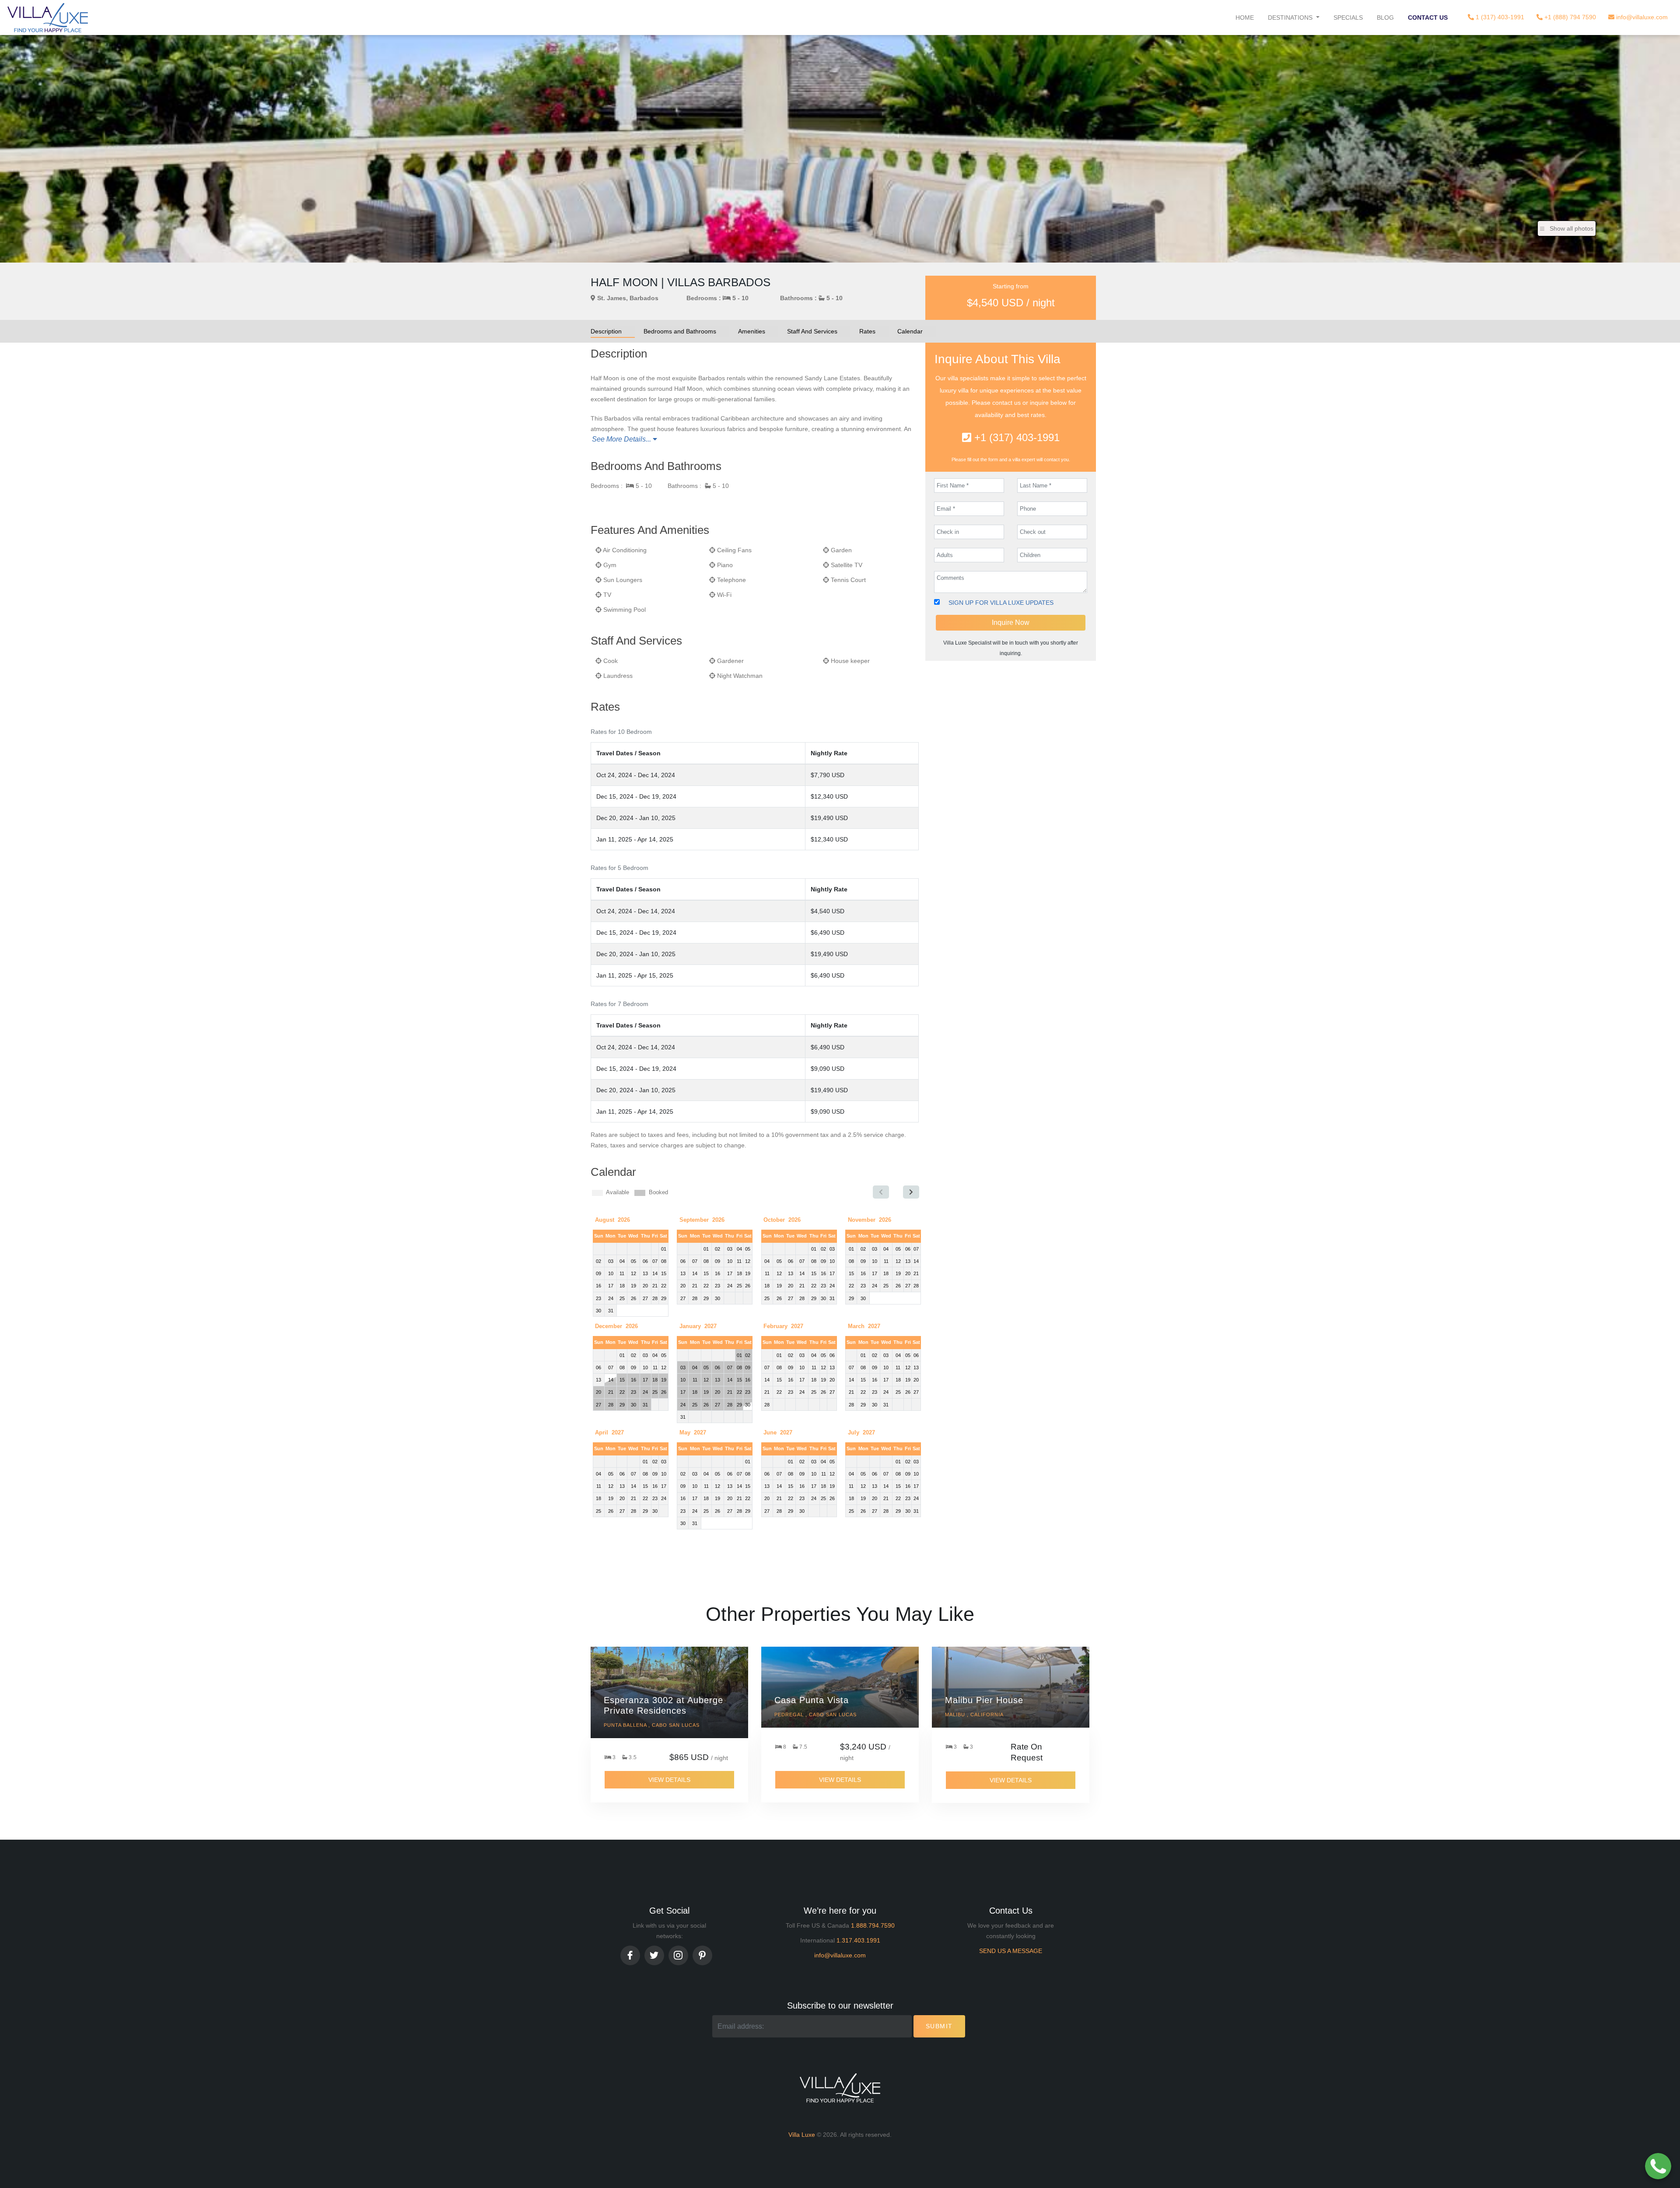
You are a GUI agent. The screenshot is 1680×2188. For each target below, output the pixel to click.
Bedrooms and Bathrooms (680, 331)
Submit (939, 2026)
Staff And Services (812, 331)
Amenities (752, 331)
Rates (867, 331)
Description (606, 331)
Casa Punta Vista (812, 1700)
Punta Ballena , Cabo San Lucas (652, 1725)
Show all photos (1571, 228)
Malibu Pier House (984, 1700)
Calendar (910, 331)
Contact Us (1428, 18)
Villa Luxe (802, 2135)
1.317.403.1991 (858, 1940)
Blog (1385, 18)
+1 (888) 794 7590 (1569, 17)
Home (1245, 18)
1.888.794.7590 (873, 1925)
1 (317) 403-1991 (1499, 17)
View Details (669, 1780)
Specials (1348, 18)
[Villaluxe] (48, 18)
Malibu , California (974, 1715)
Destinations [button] (1291, 18)
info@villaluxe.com (1641, 17)
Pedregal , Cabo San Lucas (815, 1715)
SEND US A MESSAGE (1011, 1951)
